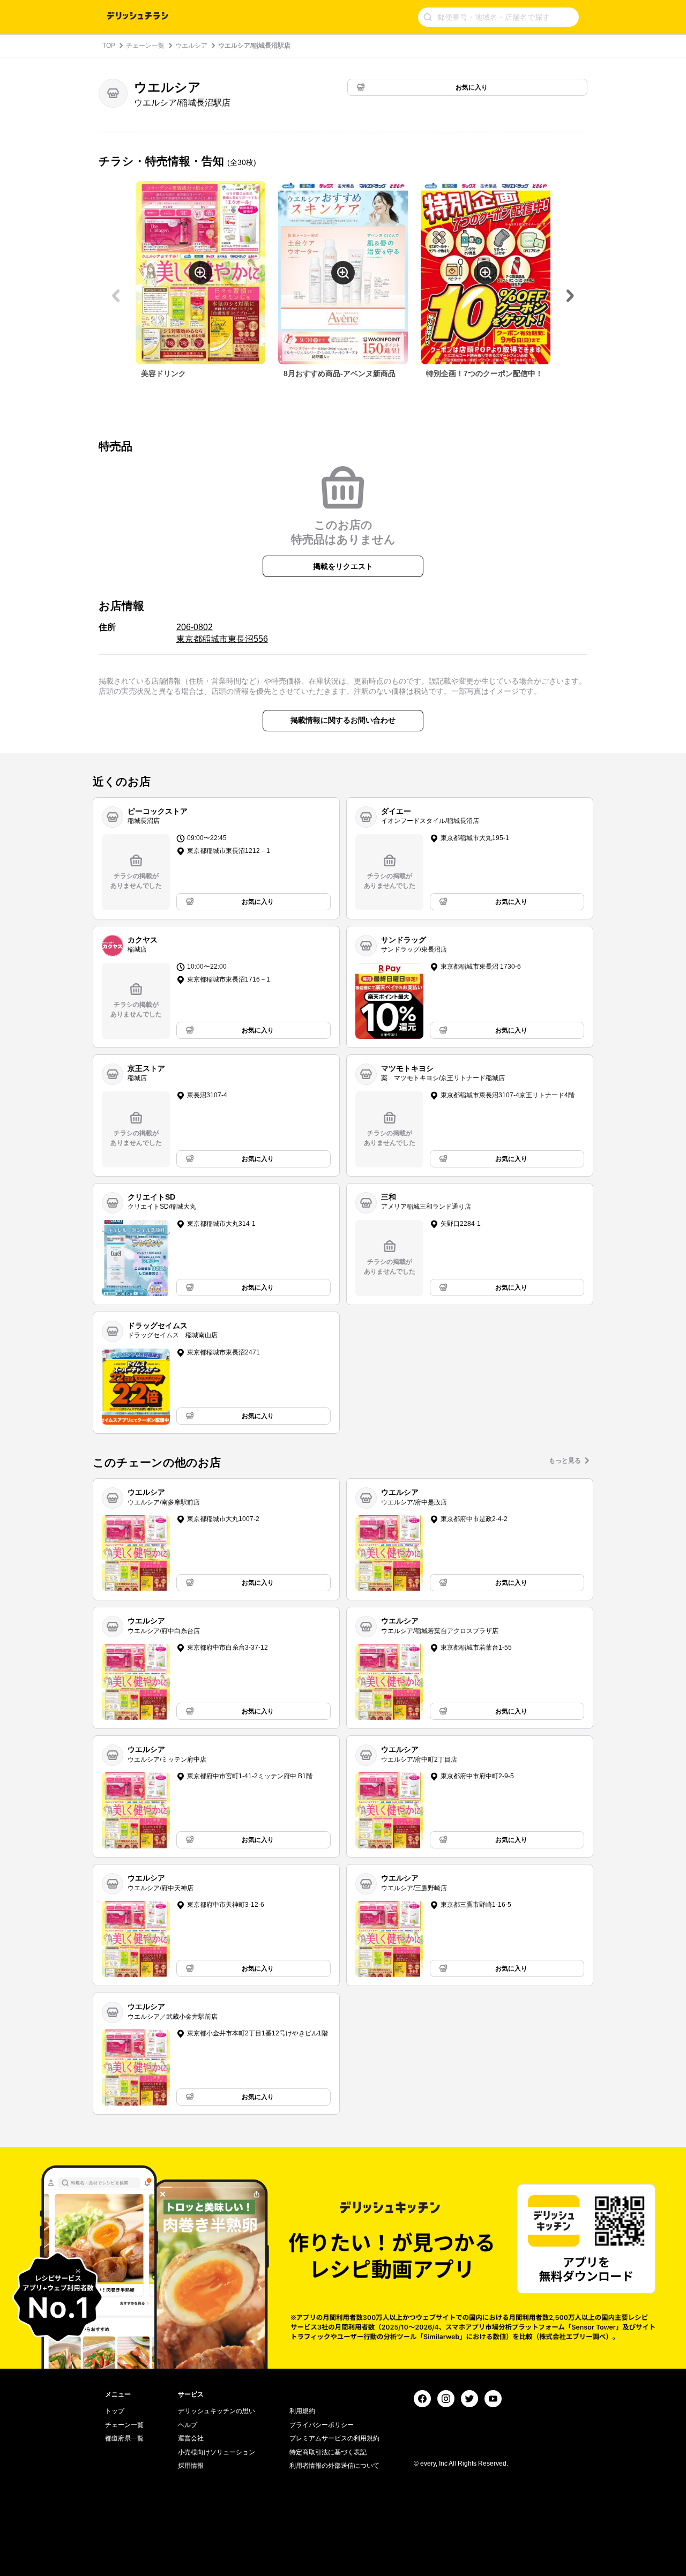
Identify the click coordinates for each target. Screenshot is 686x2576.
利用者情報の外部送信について (334, 2466)
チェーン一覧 (145, 46)
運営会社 (191, 2438)
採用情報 (191, 2466)
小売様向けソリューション (217, 2452)
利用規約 (302, 2411)
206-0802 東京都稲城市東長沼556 (222, 633)
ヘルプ (188, 2425)
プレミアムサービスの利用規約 (334, 2438)
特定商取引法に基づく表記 (328, 2452)
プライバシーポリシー (322, 2425)
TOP (109, 46)
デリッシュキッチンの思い (217, 2411)
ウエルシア (191, 46)
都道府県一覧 (124, 2438)
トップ (115, 2411)
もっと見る (565, 1461)
